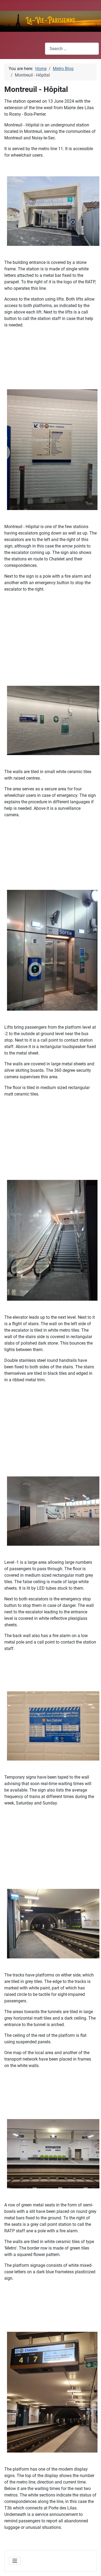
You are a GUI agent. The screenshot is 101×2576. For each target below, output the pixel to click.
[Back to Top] (92, 2566)
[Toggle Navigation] (15, 2561)
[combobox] (72, 49)
